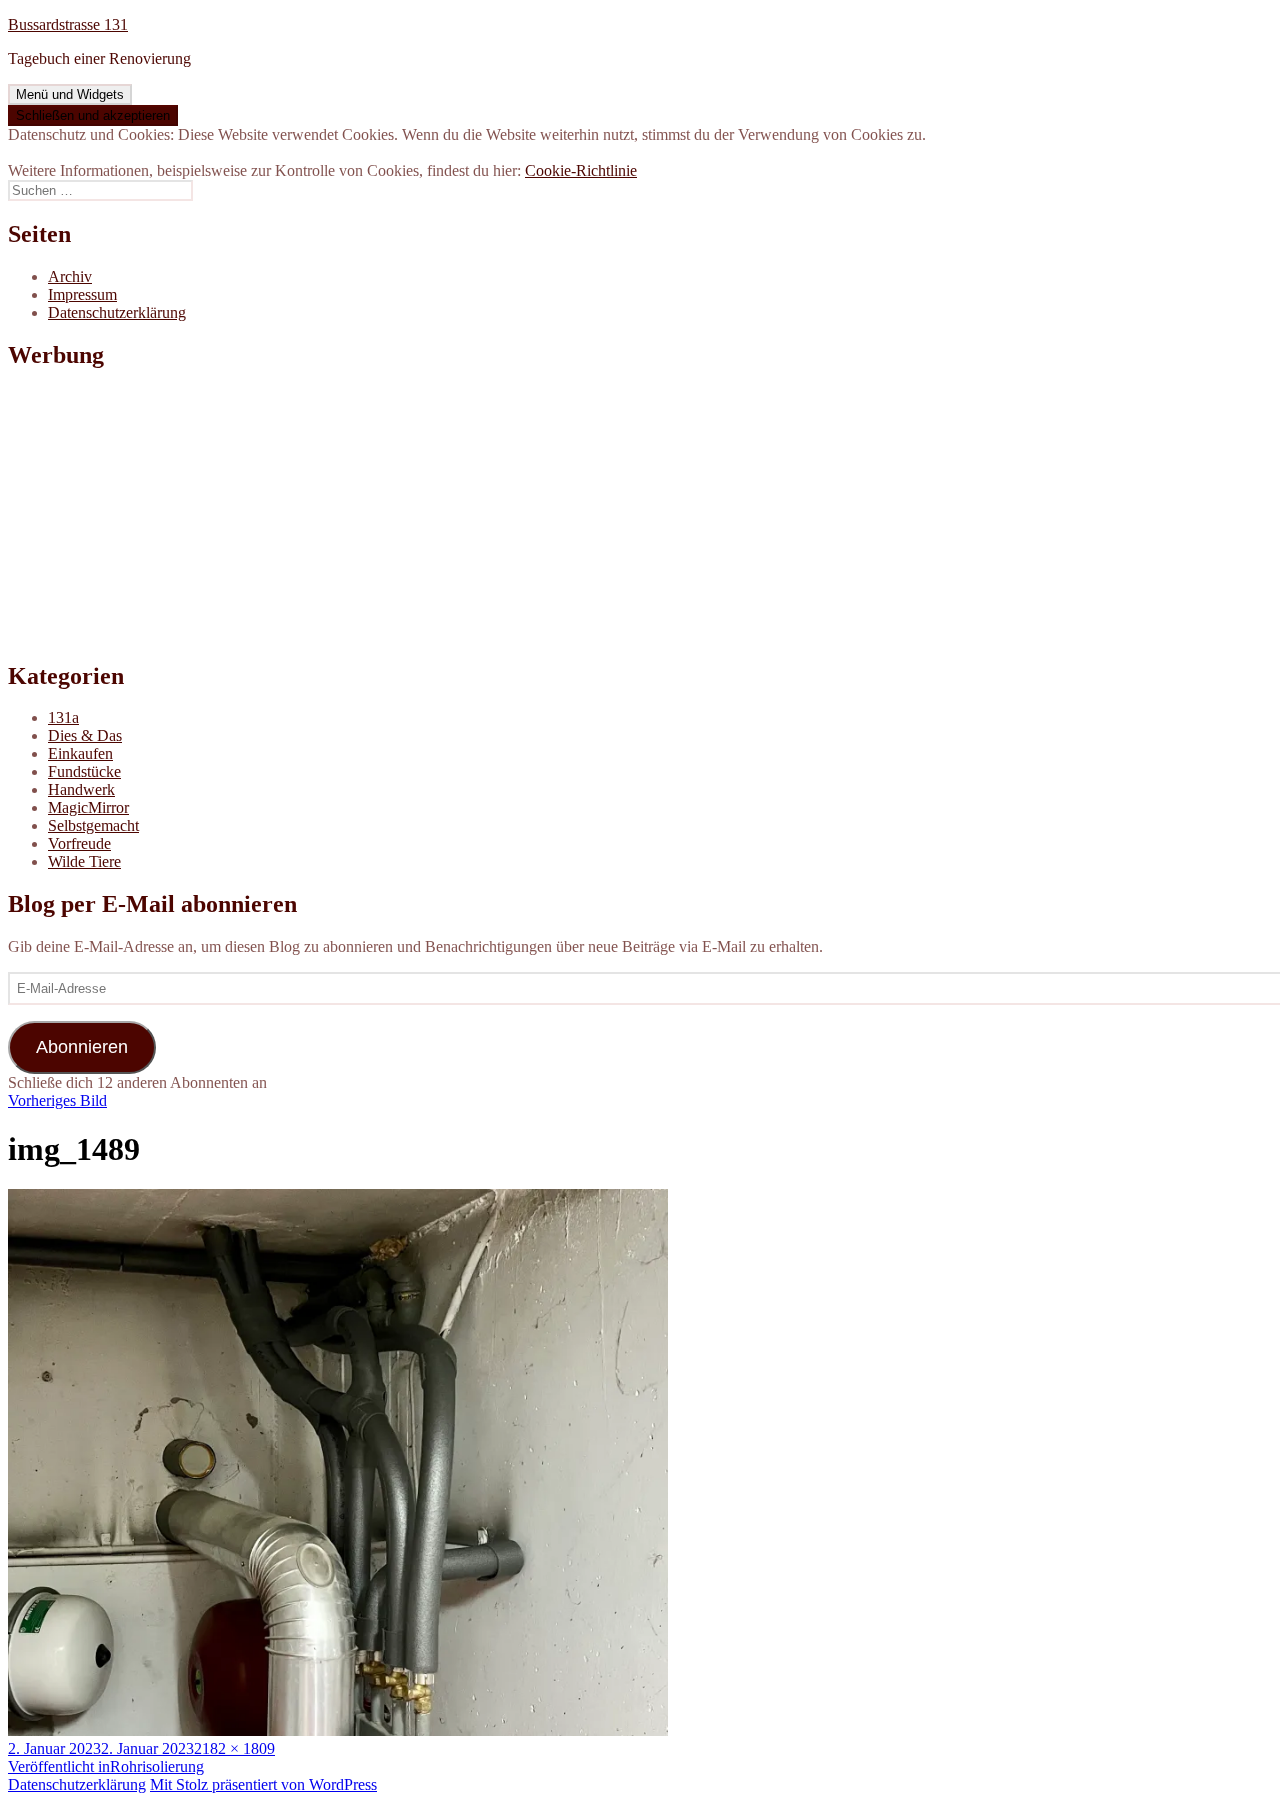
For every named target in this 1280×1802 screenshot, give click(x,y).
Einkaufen (80, 753)
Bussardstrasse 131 (68, 24)
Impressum (82, 294)
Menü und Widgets (70, 94)
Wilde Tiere (84, 861)
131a (63, 717)
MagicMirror (88, 807)
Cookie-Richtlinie (581, 170)
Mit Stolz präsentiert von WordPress (263, 1784)
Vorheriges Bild (57, 1100)
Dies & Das (85, 735)
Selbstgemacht (93, 825)
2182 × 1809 (234, 1748)
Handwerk (81, 789)
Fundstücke (84, 771)
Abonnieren (82, 1047)
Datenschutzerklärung (117, 312)
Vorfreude (79, 843)
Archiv (70, 276)
